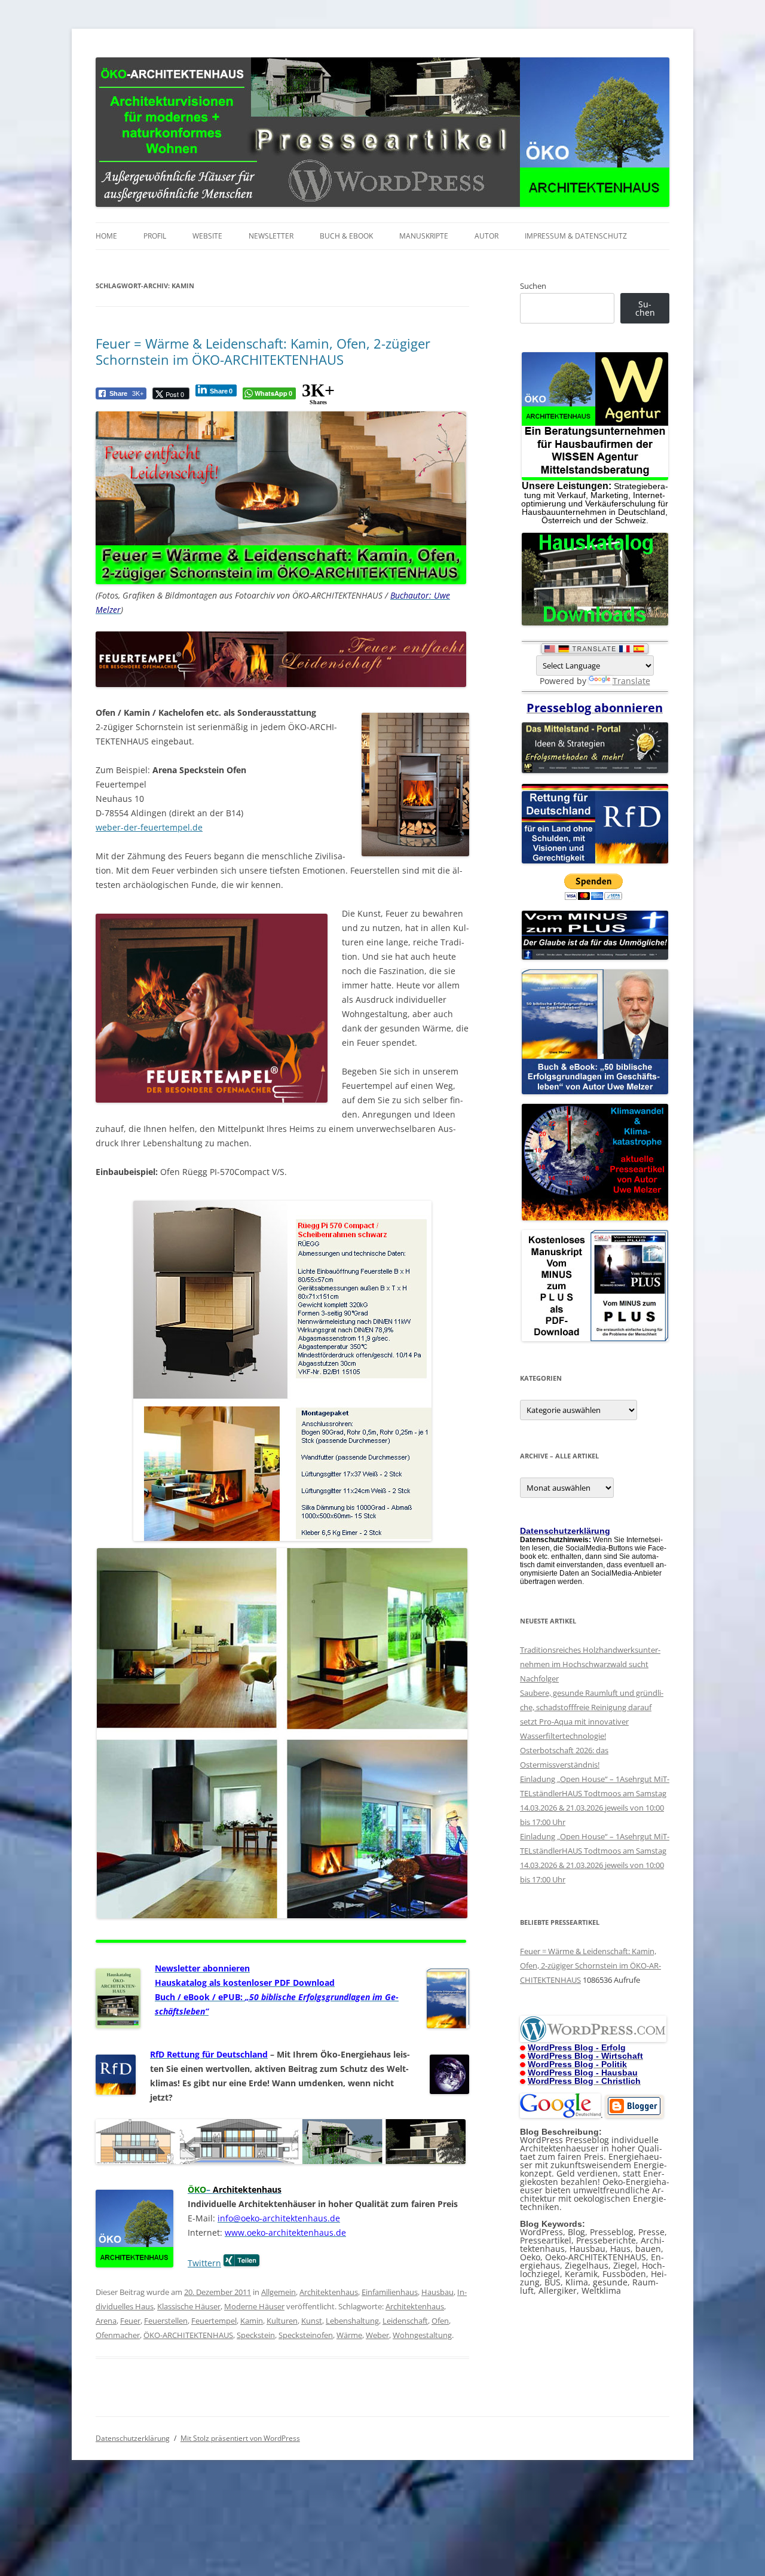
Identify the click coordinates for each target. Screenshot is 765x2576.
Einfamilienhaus (390, 2292)
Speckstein (256, 2335)
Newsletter (271, 236)
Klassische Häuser (189, 2306)
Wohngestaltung (422, 2335)
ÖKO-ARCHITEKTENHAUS (188, 2335)
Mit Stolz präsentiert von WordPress (240, 2438)
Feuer (130, 2321)
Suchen (533, 286)
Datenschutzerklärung (133, 2438)
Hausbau (437, 2292)
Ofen (440, 2321)
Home (106, 236)
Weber (377, 2335)
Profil (155, 236)
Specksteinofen (306, 2335)
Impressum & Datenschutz (576, 236)
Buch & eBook (346, 236)
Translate (631, 681)
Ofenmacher (118, 2335)
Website (207, 236)
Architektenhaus (329, 2292)
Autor (486, 236)
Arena (106, 2321)
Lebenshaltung (352, 2321)
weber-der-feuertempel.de (149, 827)
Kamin (252, 2321)
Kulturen (282, 2321)
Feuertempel (214, 2321)
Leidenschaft (405, 2321)
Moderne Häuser (254, 2306)
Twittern (204, 2263)
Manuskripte (424, 236)
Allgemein (279, 2292)
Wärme (349, 2335)
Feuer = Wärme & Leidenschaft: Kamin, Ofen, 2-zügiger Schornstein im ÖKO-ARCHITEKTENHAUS (263, 351)
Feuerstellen (166, 2321)
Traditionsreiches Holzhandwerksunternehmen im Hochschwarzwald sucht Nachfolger (590, 1664)
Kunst (312, 2321)
